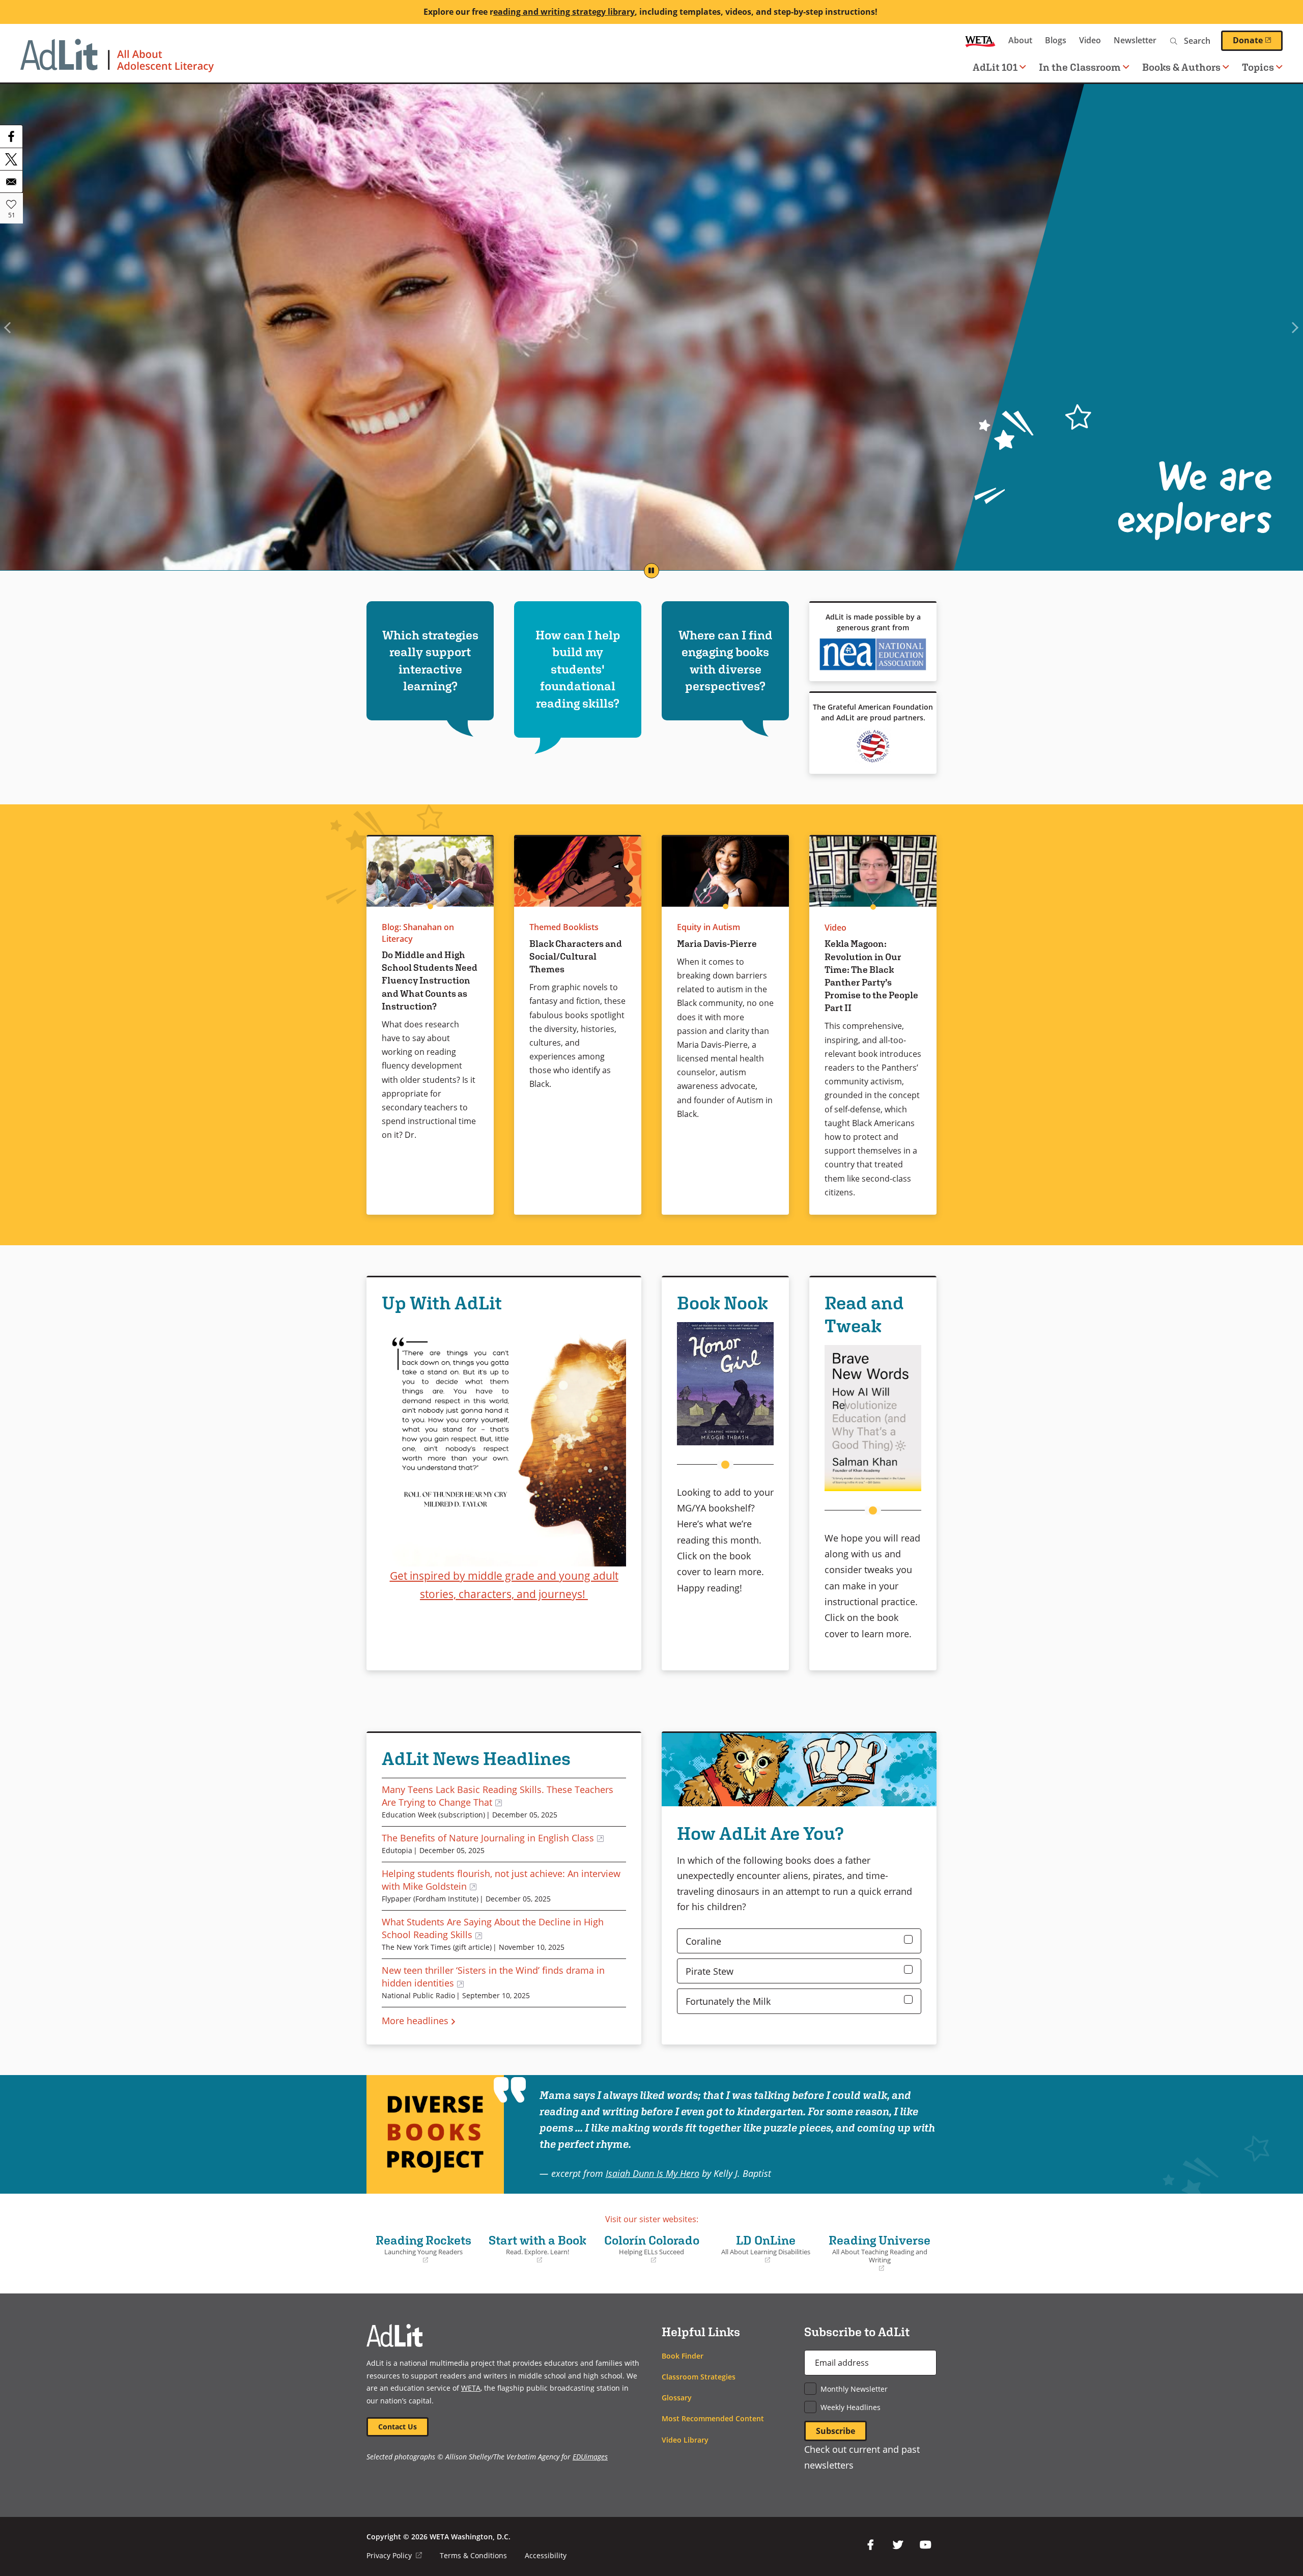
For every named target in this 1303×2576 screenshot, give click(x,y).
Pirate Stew (710, 1971)
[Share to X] (11, 159)
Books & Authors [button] (1181, 67)
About (1020, 40)
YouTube (925, 2545)
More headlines (415, 2020)
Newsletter (1135, 40)
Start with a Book (536, 2249)
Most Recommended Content (713, 2418)
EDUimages (590, 2457)
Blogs (1056, 40)
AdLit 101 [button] (995, 67)
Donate (1258, 40)
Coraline (703, 1941)
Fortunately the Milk (728, 2001)
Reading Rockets (421, 2249)
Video (1090, 40)
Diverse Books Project (435, 2134)
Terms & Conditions (473, 2555)
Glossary (677, 2398)
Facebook (870, 2545)
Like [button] (11, 204)
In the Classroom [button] (1080, 67)
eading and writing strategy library (564, 12)
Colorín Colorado (649, 2249)
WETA (980, 40)
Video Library (685, 2440)
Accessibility (546, 2555)
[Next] (1295, 327)
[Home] (117, 61)
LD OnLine (762, 2249)
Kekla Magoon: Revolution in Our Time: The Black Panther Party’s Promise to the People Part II (871, 976)
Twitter (898, 2545)
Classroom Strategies (699, 2377)
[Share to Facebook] (11, 136)
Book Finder (683, 2356)
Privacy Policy (394, 2555)
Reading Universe (879, 2253)
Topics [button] (1258, 67)
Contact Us (398, 2427)
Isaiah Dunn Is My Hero (653, 2173)
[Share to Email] (11, 181)
